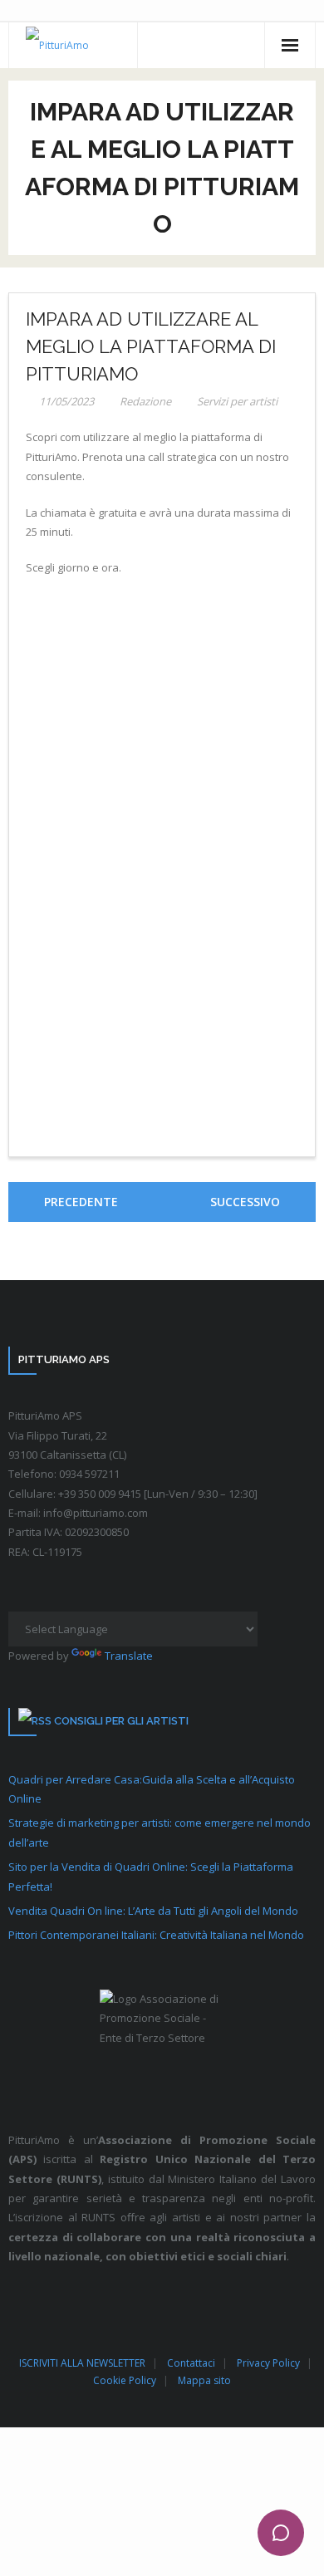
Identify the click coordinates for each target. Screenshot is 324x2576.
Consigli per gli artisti (121, 1721)
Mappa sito (204, 2380)
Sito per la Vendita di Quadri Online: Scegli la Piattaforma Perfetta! (151, 1876)
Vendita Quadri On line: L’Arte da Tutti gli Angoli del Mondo (153, 1911)
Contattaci (191, 2363)
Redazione (145, 401)
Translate (129, 1656)
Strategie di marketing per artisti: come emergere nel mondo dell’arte (160, 1832)
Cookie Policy (125, 2380)
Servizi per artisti (237, 401)
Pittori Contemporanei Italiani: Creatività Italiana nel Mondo (156, 1935)
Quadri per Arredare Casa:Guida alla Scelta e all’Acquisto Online (152, 1789)
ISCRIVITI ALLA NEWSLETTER (82, 2363)
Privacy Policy (268, 2363)
